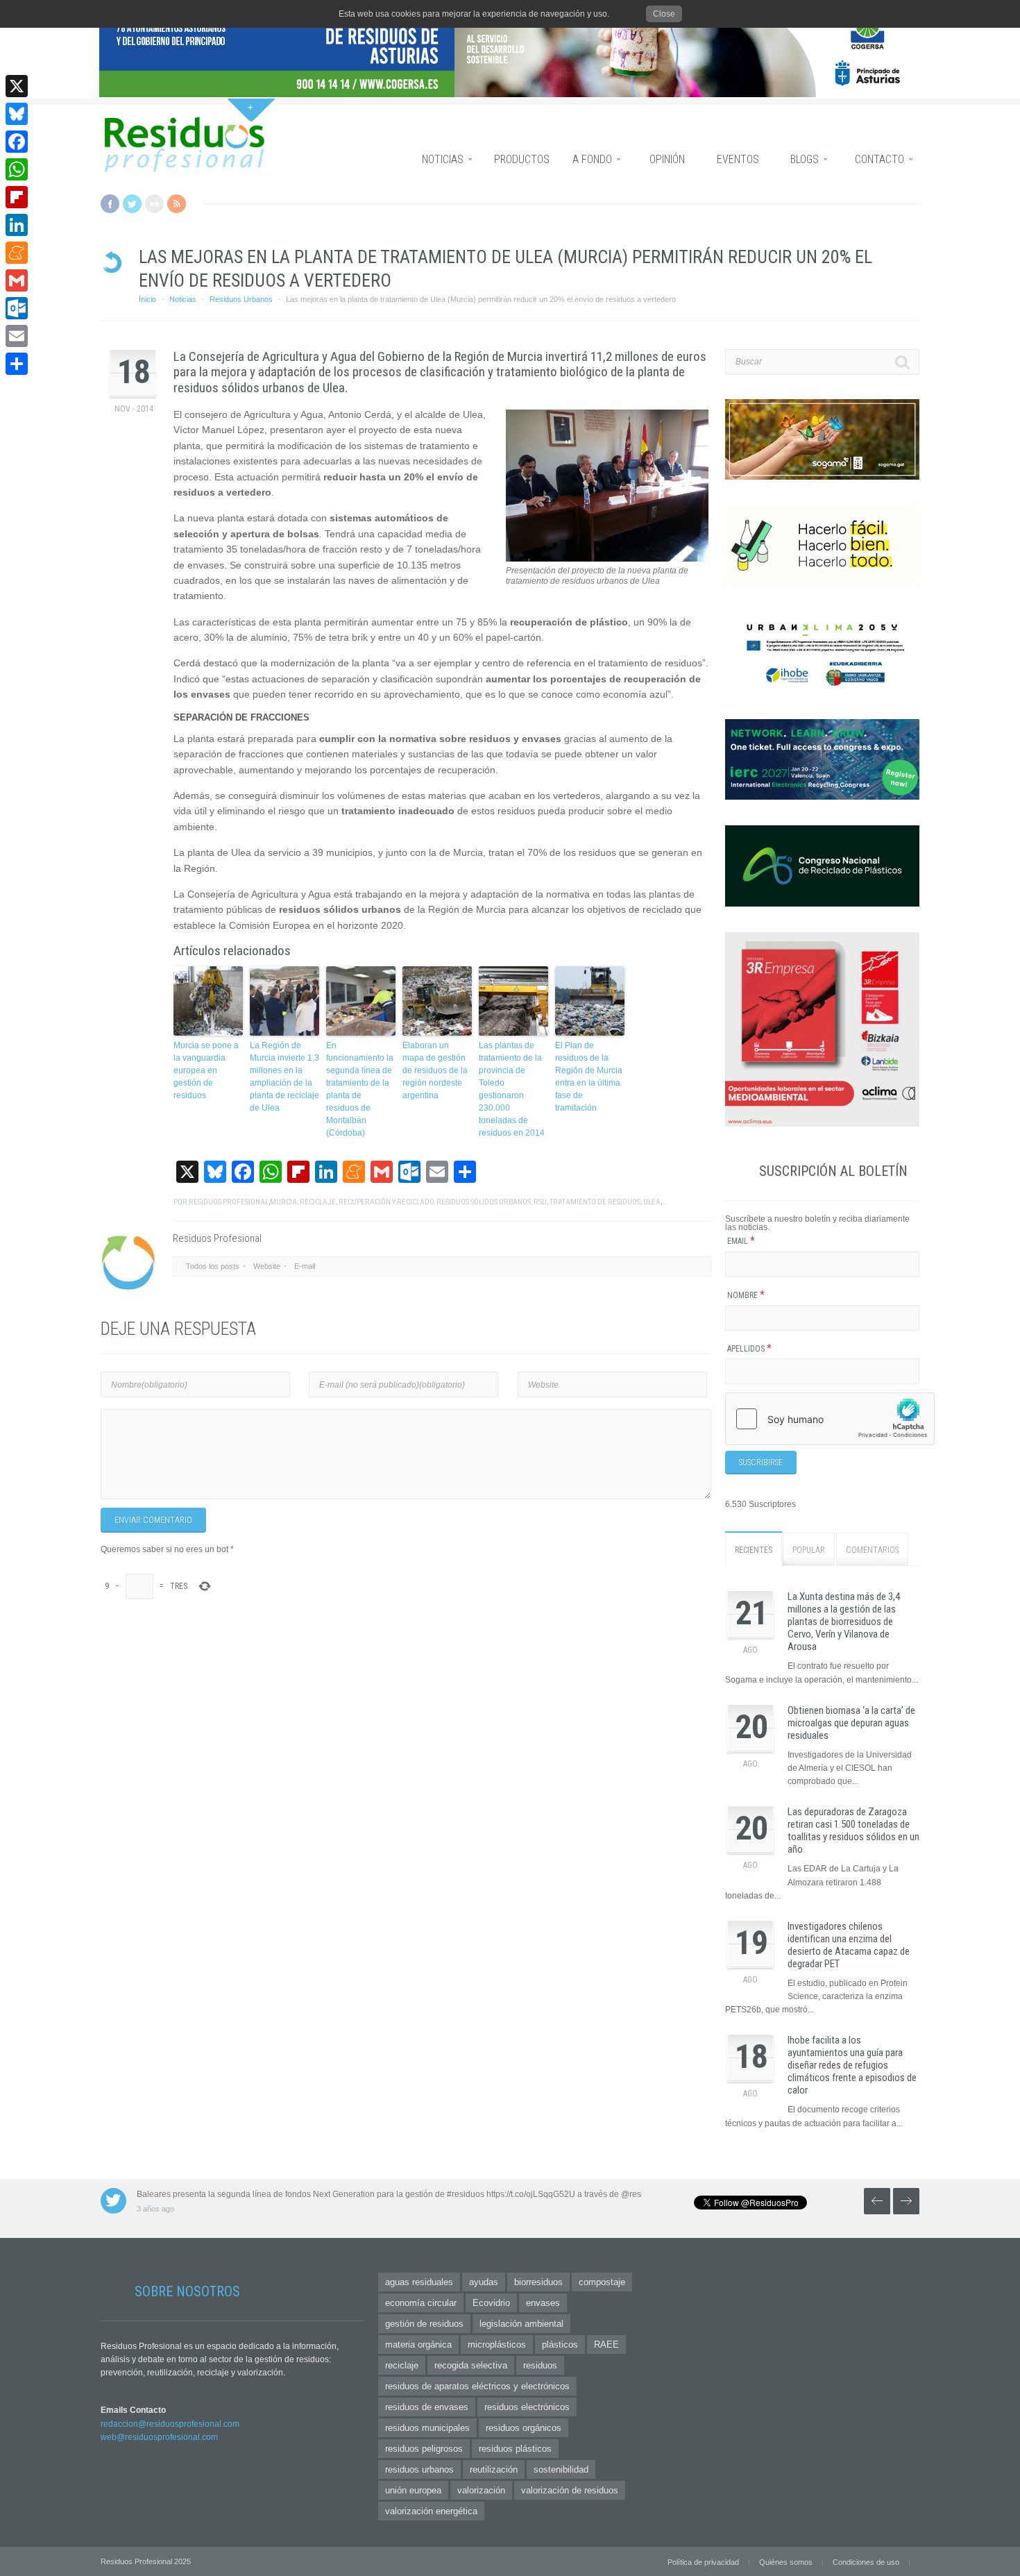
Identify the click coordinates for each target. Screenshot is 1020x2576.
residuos (540, 2365)
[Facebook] (17, 142)
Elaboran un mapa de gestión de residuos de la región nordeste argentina (435, 1070)
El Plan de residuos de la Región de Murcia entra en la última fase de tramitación (589, 1077)
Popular (809, 1550)
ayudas (484, 2282)
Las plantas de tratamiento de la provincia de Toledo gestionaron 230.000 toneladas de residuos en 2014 (512, 1089)
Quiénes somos (786, 2562)
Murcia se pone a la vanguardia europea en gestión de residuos (206, 1070)
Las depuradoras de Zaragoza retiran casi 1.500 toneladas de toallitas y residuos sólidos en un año (853, 1830)
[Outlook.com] (17, 308)
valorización (481, 2490)
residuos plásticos (515, 2449)
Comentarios (872, 1550)
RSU (540, 1202)
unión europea (413, 2490)
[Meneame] (17, 253)
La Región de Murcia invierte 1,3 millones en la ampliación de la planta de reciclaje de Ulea (284, 1077)
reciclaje (318, 1202)
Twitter (132, 204)
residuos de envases (427, 2407)
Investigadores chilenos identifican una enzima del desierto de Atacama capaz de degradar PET (849, 1945)
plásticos (560, 2345)
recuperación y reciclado (386, 1202)
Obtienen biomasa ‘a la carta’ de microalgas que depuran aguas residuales (851, 1723)
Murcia (283, 1202)
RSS (177, 204)
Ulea (652, 1202)
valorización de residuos (570, 2490)
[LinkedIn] (17, 225)
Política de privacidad (703, 2562)
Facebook (110, 204)
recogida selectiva (471, 2365)
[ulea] (607, 559)
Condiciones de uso (866, 2562)
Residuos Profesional (229, 1202)
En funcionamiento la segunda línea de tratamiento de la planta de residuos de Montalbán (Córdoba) (360, 1089)
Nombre (746, 1295)
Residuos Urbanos (241, 299)
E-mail (305, 1266)
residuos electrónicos (527, 2407)
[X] (17, 86)
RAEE (606, 2345)
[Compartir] (17, 364)
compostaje (602, 2282)
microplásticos (497, 2345)
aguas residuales (419, 2282)
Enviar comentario (153, 1520)
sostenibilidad (561, 2469)
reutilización (494, 2469)
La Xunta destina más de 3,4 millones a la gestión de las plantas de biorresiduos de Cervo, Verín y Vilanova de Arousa (844, 1622)
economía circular (421, 2303)
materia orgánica (418, 2345)
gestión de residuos (424, 2324)
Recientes (754, 1550)
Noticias (183, 299)
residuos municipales (427, 2428)
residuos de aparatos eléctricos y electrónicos (477, 2386)
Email (741, 1241)
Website (267, 1266)
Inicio (147, 299)
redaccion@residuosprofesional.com (170, 2424)
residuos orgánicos (524, 2428)
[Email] (17, 336)
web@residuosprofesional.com (159, 2437)
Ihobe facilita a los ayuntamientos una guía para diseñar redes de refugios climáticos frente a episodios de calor (852, 2065)
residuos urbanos (419, 2469)
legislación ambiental (521, 2324)
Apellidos (749, 1349)
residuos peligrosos (424, 2449)
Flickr (154, 204)
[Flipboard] (17, 197)
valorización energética (431, 2511)
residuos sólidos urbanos (484, 1202)
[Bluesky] (17, 114)
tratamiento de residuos (595, 1202)
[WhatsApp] (17, 169)
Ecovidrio (491, 2303)
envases (543, 2303)
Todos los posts (213, 1266)
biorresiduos (538, 2282)
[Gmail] (17, 280)
